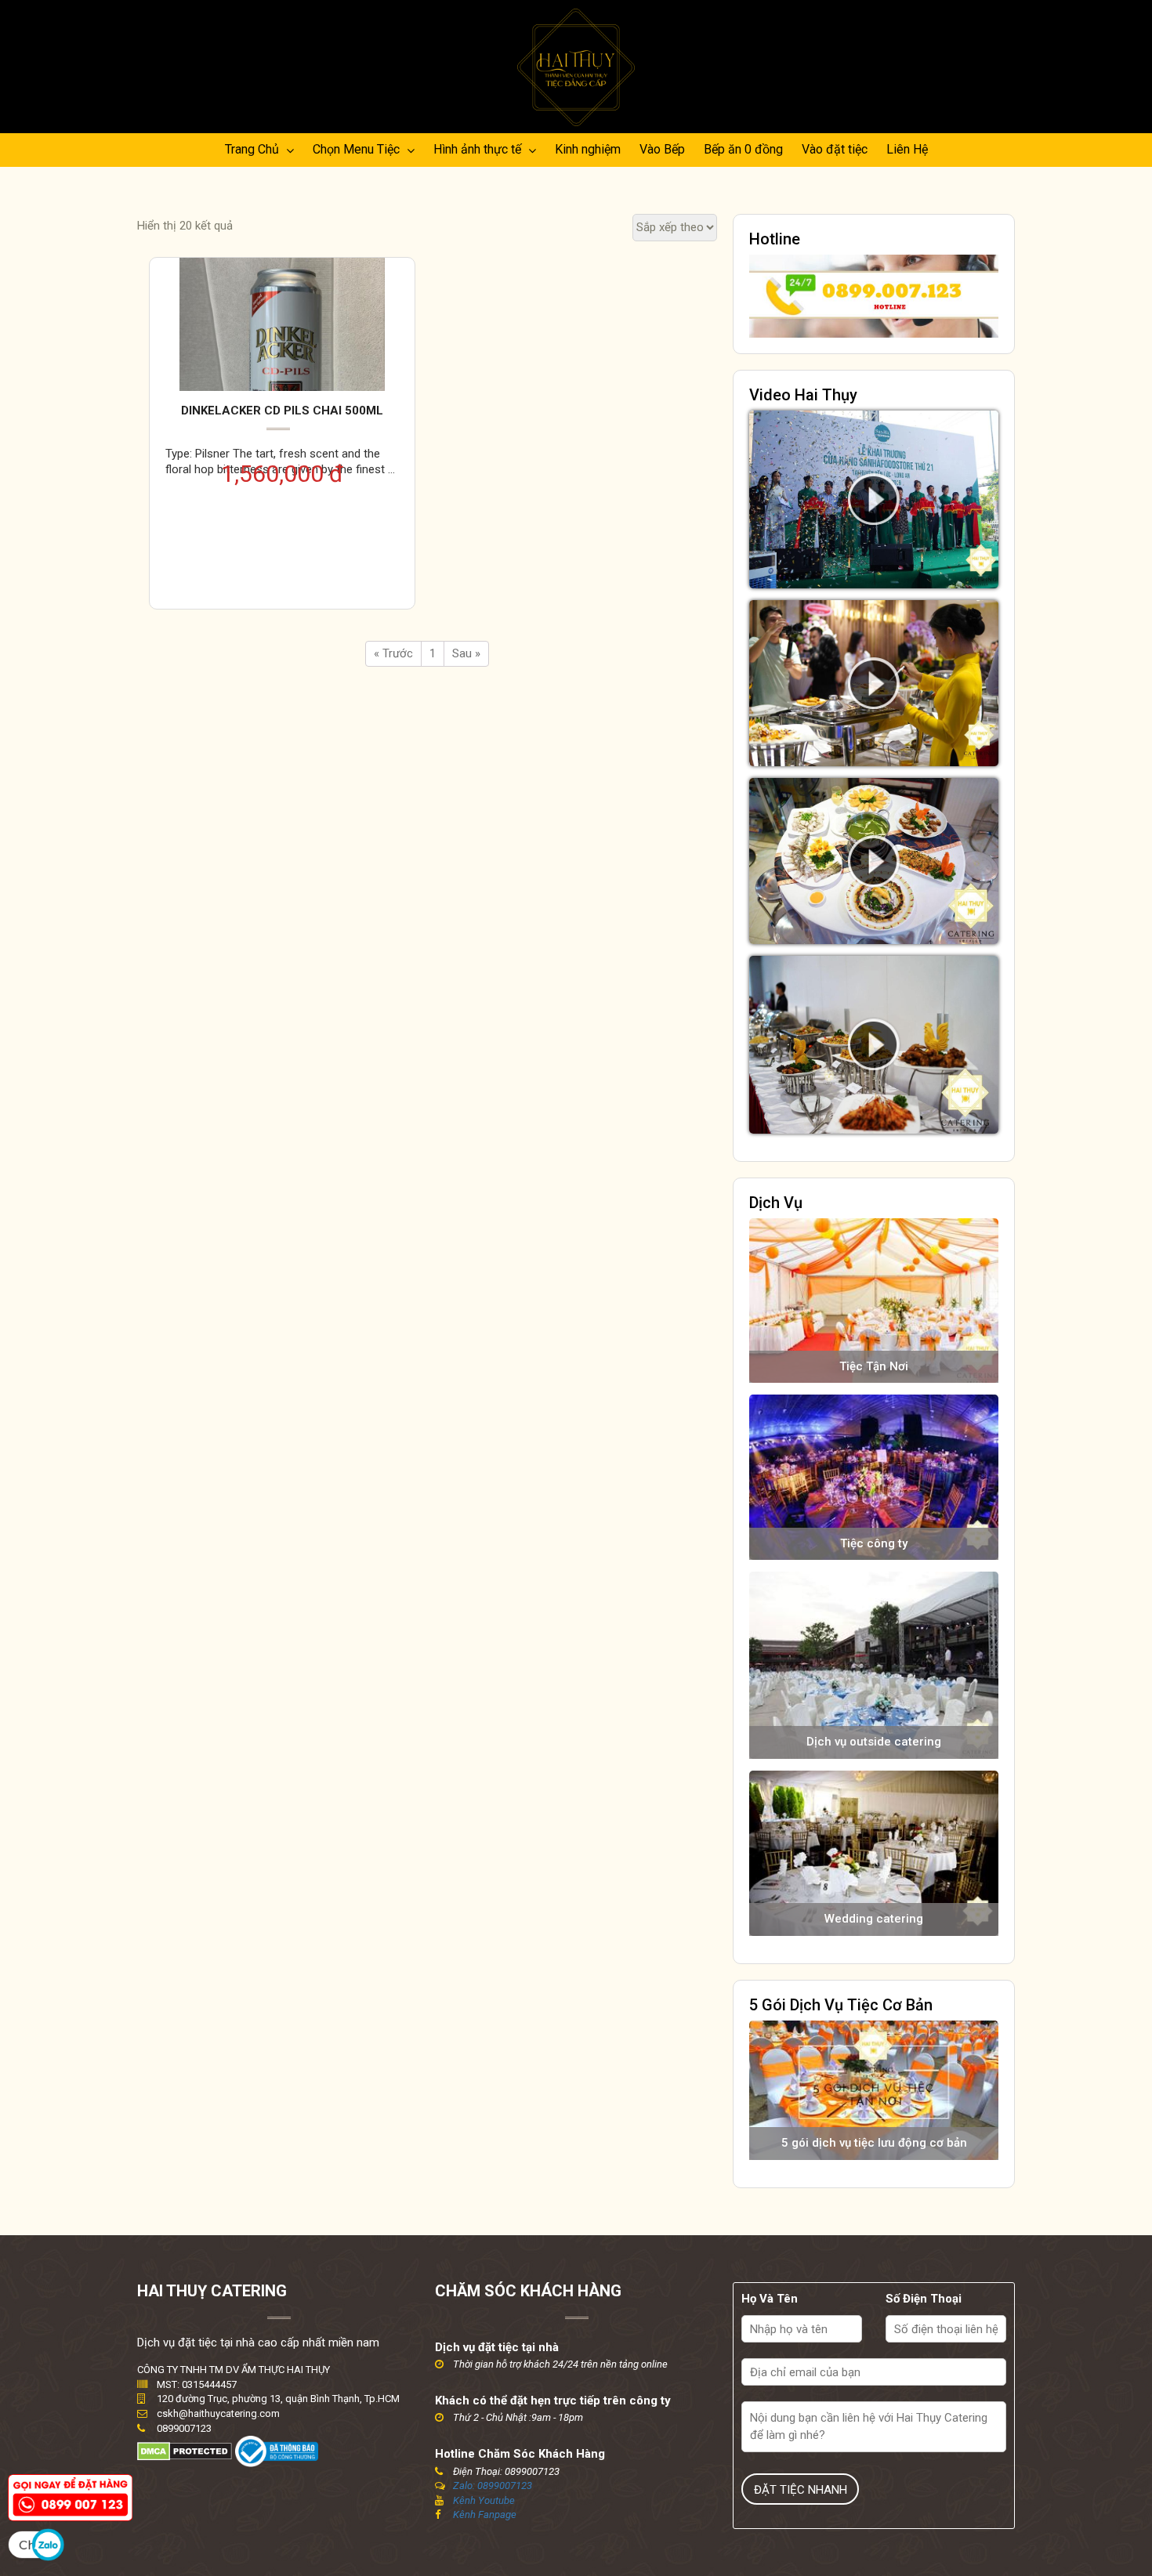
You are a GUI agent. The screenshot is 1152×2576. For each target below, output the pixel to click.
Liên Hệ (907, 149)
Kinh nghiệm (588, 149)
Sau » (466, 653)
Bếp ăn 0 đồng (743, 149)
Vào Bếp (662, 149)
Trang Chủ (254, 149)
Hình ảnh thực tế (479, 149)
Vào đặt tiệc (835, 149)
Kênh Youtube (484, 2500)
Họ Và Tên (770, 2299)
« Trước (393, 653)
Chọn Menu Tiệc (358, 149)
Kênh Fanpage (485, 2514)
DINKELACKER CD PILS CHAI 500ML (282, 411)
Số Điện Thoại (924, 2299)
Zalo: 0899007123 (493, 2486)
